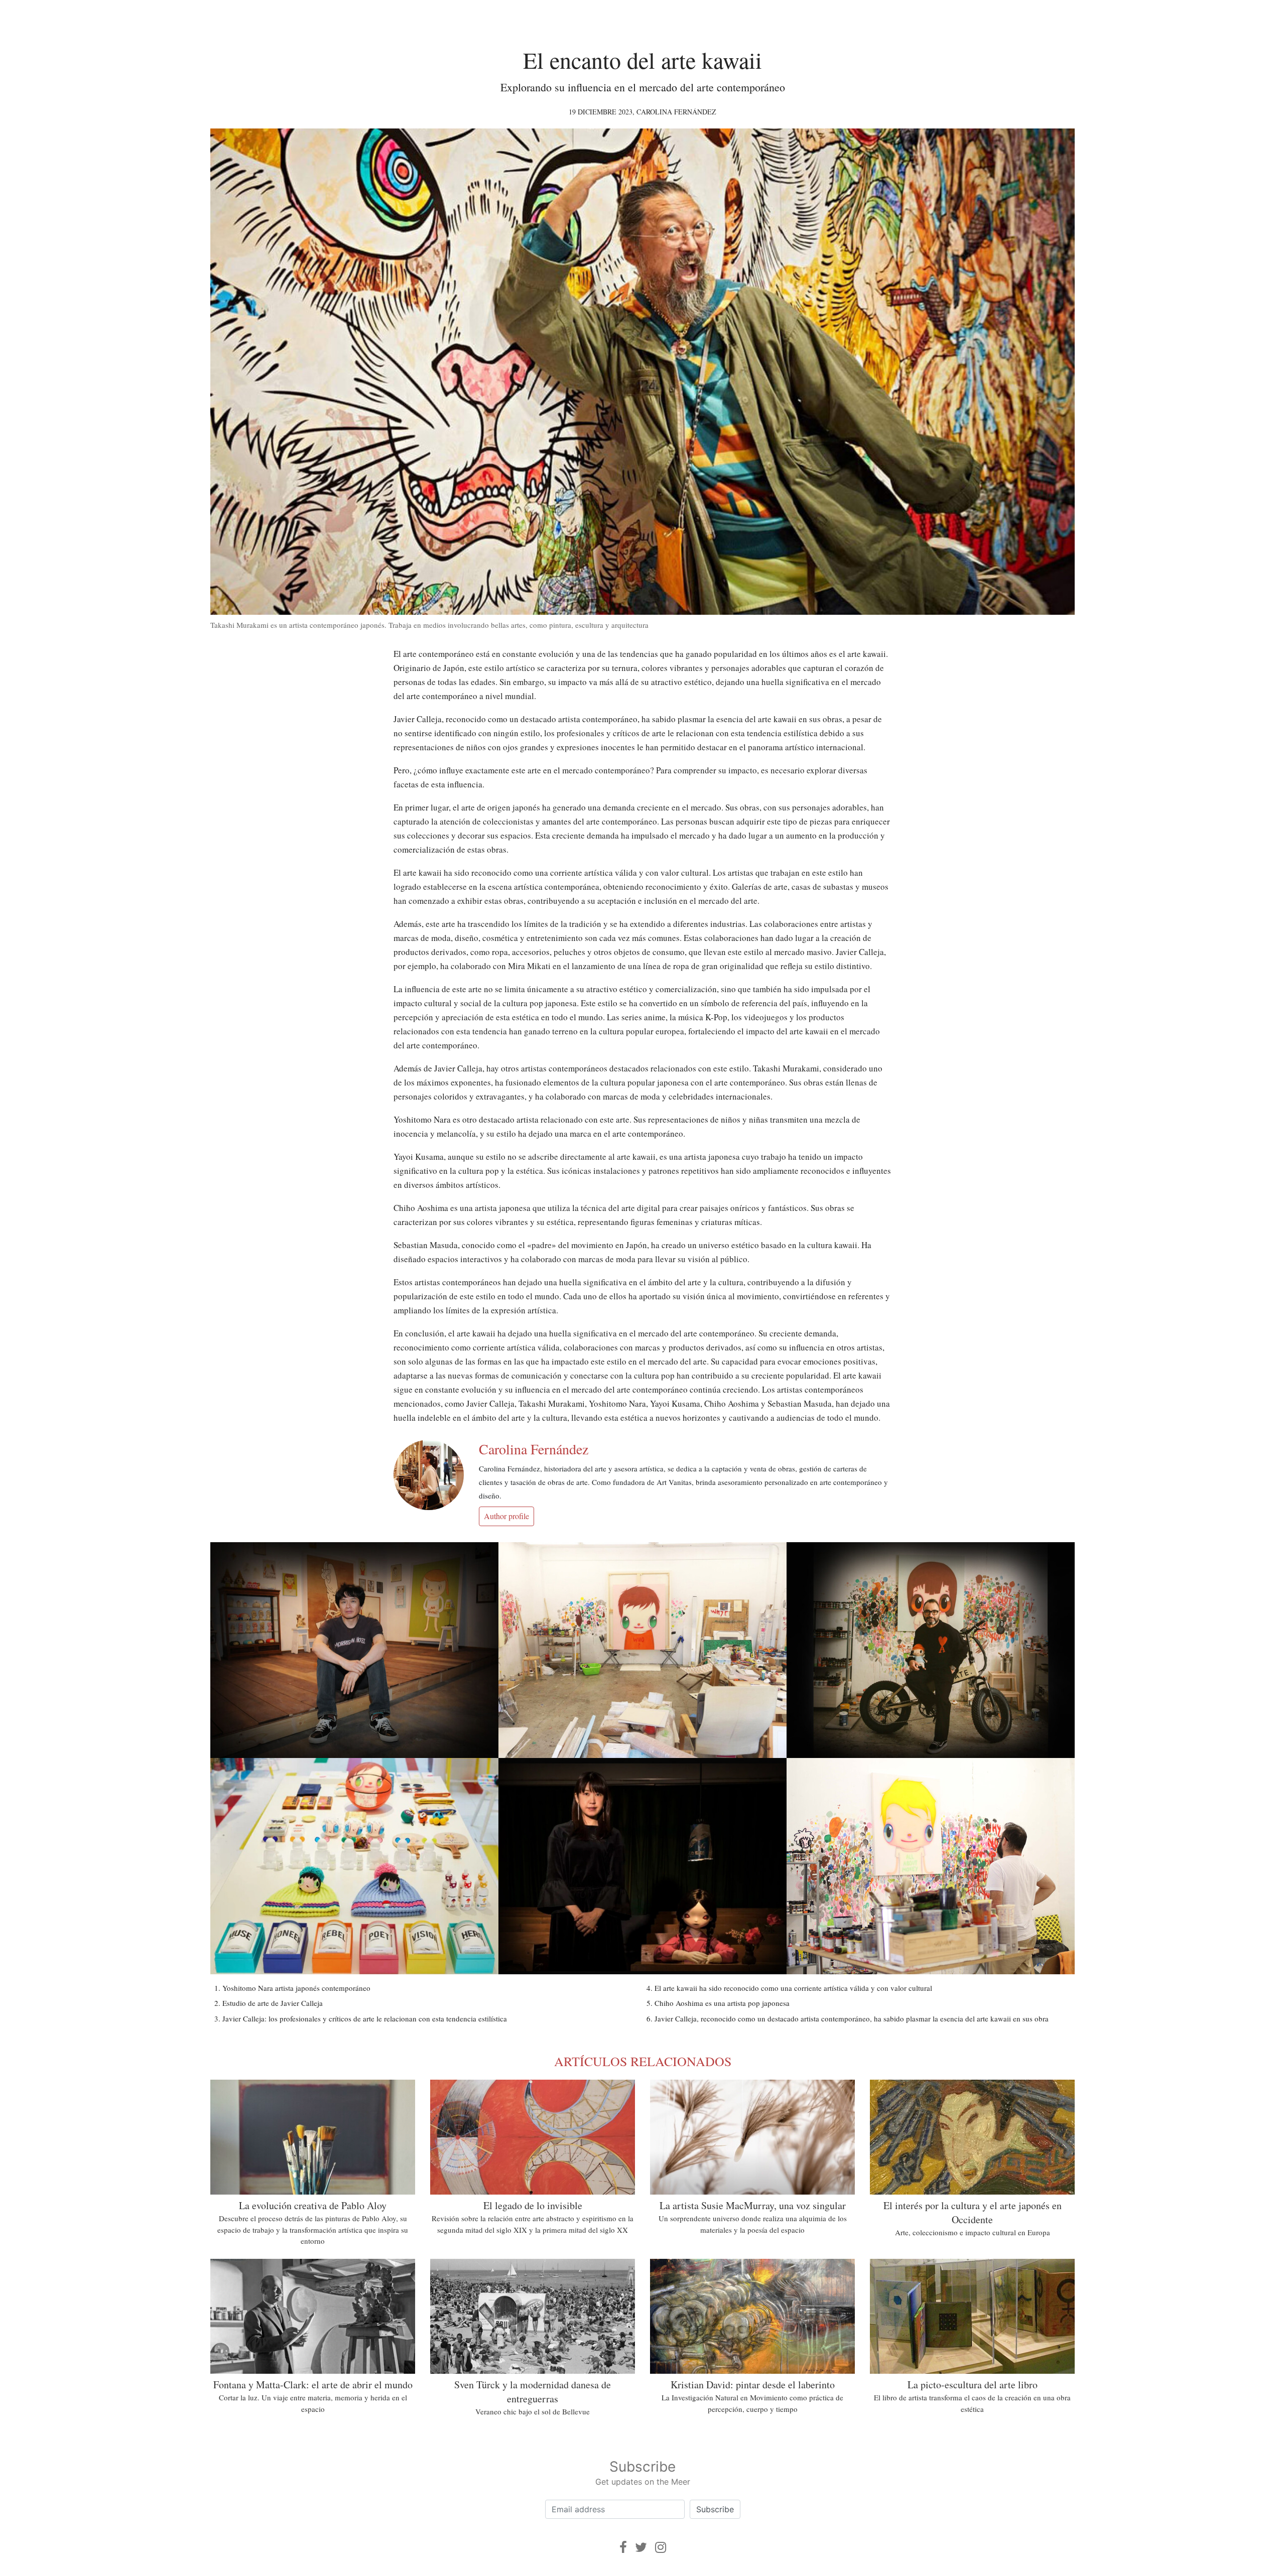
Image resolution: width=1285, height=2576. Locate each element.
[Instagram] (661, 2547)
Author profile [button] (506, 1516)
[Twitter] (641, 2547)
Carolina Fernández (676, 112)
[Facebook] (623, 2547)
